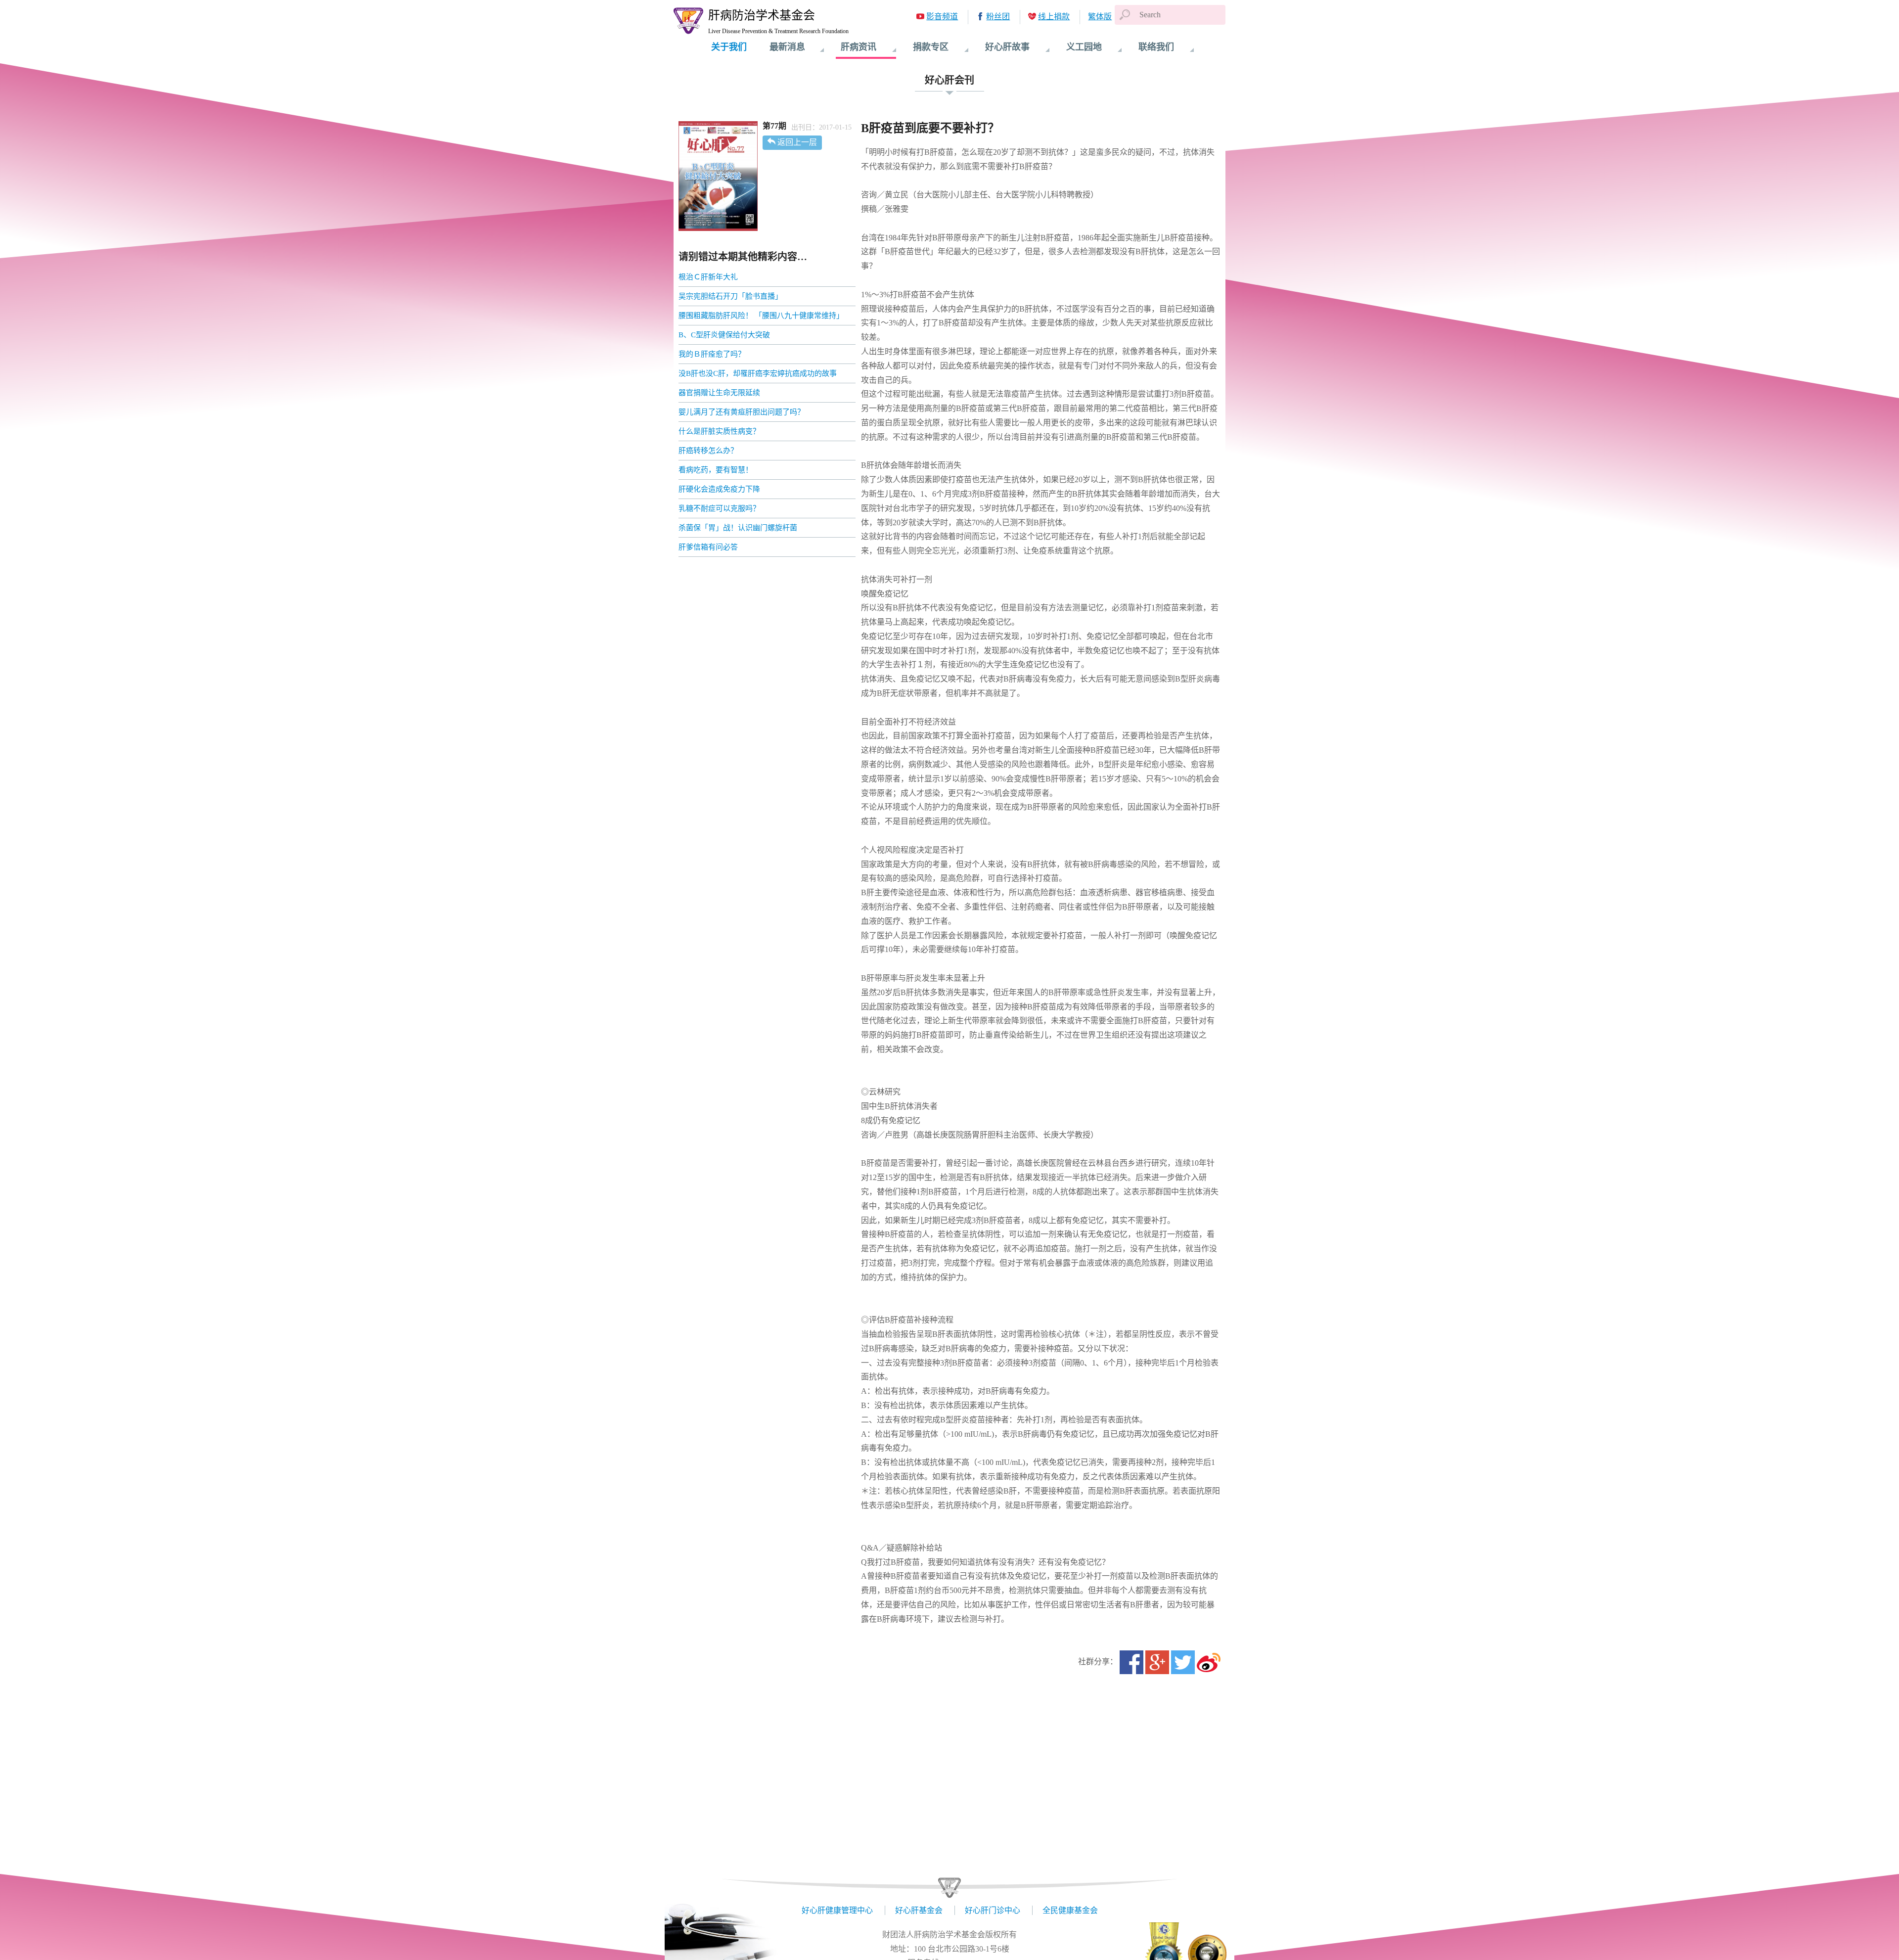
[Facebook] (1131, 1662)
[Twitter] (1183, 1662)
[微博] (1209, 1662)
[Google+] (1157, 1662)
